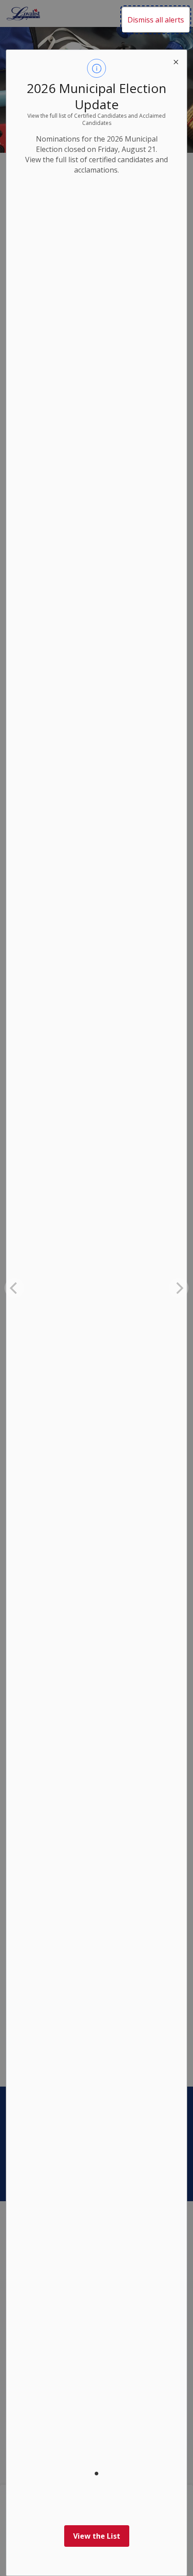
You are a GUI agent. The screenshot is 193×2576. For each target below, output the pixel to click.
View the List (97, 2536)
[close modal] (176, 61)
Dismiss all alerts (156, 20)
